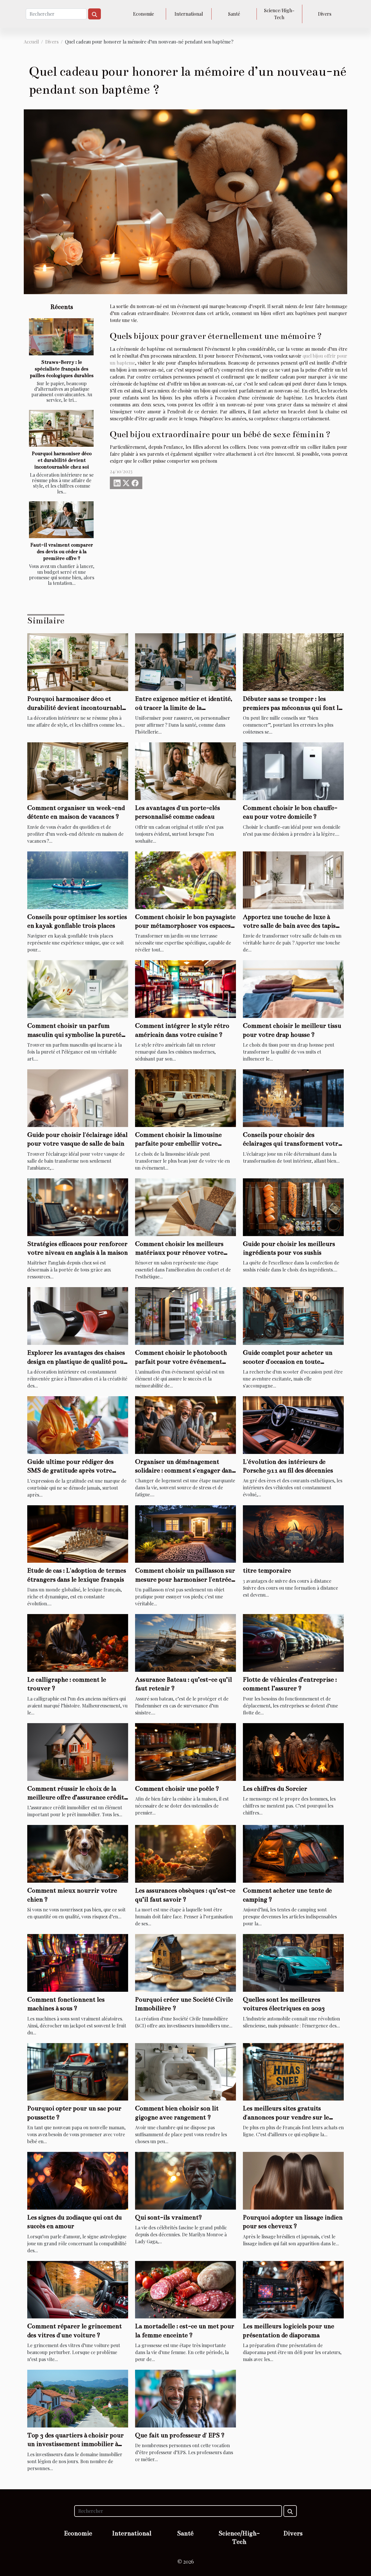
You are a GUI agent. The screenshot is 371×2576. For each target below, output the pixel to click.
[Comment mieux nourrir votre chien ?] (78, 1853)
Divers (325, 14)
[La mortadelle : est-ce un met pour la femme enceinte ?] (185, 2289)
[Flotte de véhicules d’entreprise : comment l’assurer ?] (293, 1642)
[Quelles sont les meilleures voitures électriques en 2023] (293, 1962)
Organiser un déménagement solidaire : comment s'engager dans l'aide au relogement (185, 1470)
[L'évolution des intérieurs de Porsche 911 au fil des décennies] (293, 1424)
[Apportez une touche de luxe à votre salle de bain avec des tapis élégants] (293, 879)
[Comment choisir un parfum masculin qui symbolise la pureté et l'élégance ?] (78, 988)
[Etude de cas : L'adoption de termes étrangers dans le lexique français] (78, 1533)
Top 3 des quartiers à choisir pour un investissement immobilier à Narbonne (76, 2444)
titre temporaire (267, 1570)
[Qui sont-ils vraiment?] (185, 2180)
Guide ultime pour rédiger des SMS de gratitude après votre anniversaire (70, 1470)
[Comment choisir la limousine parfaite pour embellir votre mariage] (185, 1098)
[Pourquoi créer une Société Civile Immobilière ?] (185, 1962)
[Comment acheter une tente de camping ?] (293, 1853)
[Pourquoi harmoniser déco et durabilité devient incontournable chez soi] (61, 428)
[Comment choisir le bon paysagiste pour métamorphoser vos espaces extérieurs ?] (185, 879)
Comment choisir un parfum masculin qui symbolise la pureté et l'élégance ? (74, 1034)
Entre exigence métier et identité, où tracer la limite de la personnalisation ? (184, 708)
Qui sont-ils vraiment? (169, 2217)
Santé (234, 14)
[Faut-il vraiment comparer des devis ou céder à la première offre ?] (61, 520)
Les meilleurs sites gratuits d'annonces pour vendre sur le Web (286, 2117)
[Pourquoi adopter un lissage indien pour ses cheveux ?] (293, 2180)
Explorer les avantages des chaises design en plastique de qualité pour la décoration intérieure (77, 1361)
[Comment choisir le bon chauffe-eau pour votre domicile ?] (293, 771)
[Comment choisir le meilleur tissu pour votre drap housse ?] (293, 988)
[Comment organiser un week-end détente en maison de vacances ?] (78, 771)
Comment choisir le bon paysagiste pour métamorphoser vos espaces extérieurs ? (185, 926)
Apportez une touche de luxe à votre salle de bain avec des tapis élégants (289, 926)
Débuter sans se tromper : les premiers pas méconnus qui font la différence (292, 708)
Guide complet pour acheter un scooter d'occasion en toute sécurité (288, 1361)
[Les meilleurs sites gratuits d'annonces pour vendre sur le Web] (293, 2071)
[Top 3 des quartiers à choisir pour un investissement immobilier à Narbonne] (78, 2398)
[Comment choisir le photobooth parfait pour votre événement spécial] (185, 1315)
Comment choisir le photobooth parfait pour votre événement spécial (181, 1361)
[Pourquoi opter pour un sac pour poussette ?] (78, 2071)
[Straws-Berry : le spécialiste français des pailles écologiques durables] (61, 337)
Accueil (31, 42)
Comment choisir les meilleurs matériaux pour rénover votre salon (179, 1253)
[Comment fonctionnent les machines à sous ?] (78, 1962)
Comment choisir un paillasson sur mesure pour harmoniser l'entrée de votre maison (185, 1579)
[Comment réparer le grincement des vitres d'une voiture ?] (78, 2289)
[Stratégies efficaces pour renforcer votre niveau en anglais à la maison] (78, 1206)
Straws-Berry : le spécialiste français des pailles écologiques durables (62, 369)
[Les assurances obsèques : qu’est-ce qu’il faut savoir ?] (185, 1853)
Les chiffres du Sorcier (275, 1789)
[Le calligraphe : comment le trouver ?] (78, 1642)
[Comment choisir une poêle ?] (185, 1751)
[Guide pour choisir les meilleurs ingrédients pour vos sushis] (293, 1206)
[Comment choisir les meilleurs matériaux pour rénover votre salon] (185, 1206)
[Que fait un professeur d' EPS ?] (185, 2398)
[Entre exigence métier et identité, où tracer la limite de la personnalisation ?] (185, 662)
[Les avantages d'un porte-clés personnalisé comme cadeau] (185, 771)
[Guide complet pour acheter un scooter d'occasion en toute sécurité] (293, 1315)
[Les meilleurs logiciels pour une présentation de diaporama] (293, 2289)
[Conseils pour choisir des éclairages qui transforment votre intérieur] (293, 1098)
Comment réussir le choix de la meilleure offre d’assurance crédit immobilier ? (76, 1797)
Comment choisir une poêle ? (177, 1789)
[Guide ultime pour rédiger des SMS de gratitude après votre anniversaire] (78, 1424)
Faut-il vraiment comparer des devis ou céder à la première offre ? (62, 552)
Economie (143, 14)
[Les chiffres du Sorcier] (293, 1751)
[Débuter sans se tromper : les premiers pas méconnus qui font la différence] (293, 662)
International (189, 14)
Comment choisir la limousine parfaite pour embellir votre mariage (178, 1144)
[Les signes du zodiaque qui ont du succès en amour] (78, 2180)
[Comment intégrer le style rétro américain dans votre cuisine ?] (185, 988)
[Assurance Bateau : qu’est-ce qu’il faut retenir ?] (185, 1642)
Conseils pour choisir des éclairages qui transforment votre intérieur (292, 1144)
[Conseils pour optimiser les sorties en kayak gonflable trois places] (78, 879)
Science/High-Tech (279, 14)
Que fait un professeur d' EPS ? (180, 2435)
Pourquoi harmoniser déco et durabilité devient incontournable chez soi (62, 460)
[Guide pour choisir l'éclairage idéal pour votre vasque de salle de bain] (78, 1098)
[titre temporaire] (293, 1533)
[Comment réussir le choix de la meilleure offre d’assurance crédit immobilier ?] (78, 1751)
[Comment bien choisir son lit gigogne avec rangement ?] (185, 2071)
